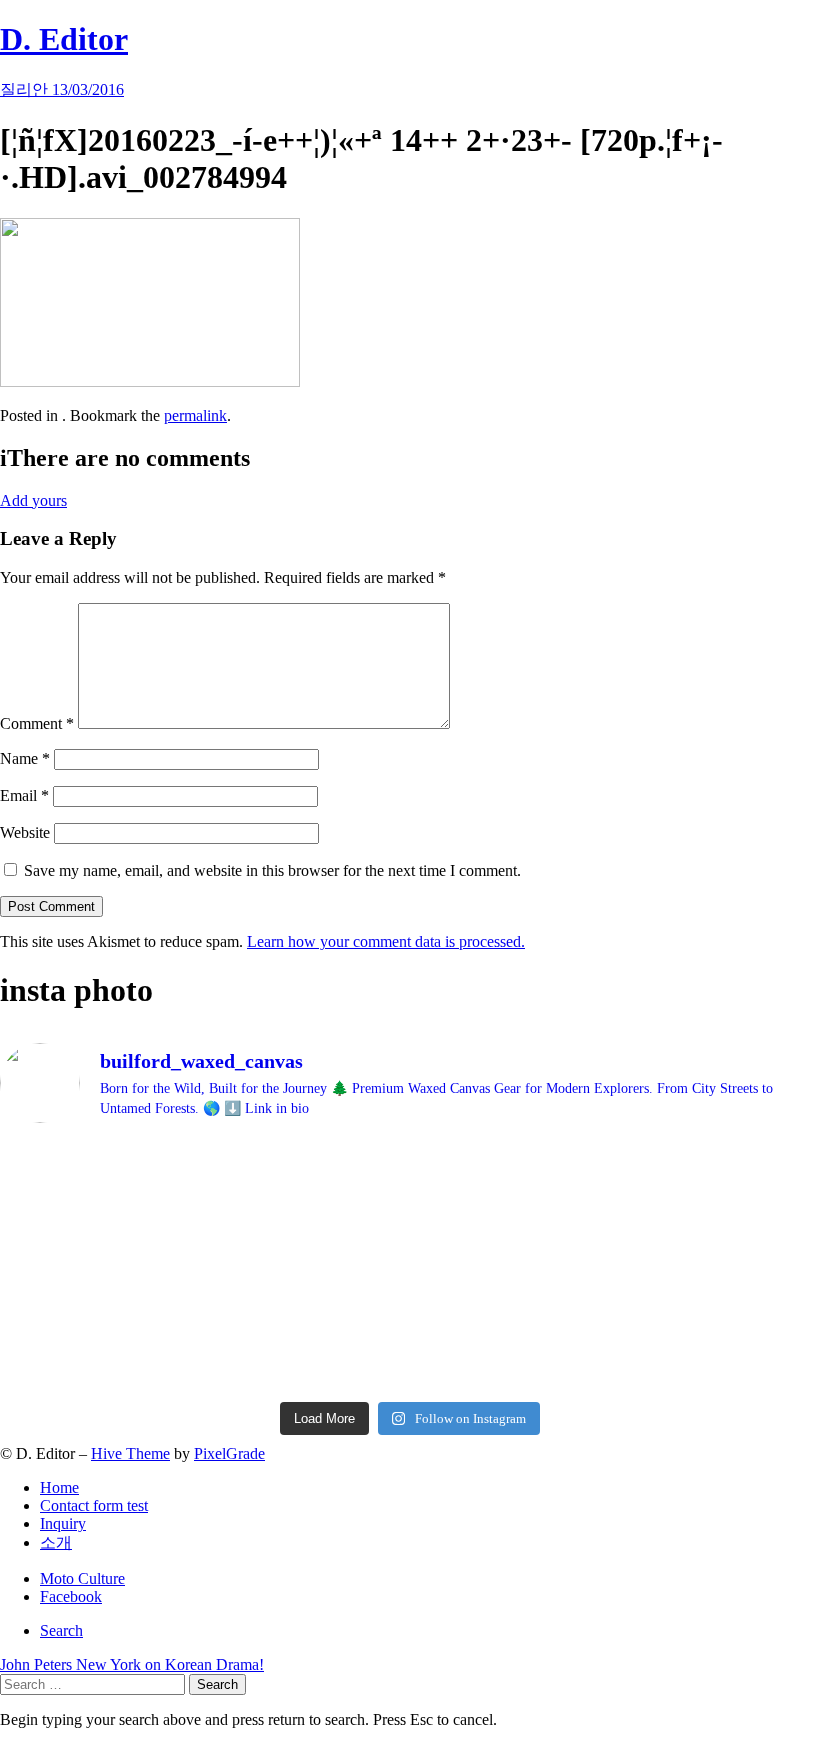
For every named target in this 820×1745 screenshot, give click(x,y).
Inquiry (63, 1523)
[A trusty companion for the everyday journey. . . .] (617, 1321)
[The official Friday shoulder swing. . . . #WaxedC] (202, 1247)
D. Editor (64, 39)
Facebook (71, 1596)
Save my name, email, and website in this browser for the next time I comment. (272, 870)
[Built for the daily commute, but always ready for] (617, 1256)
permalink (195, 415)
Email (24, 795)
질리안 (26, 89)
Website (25, 832)
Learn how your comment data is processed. (386, 941)
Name (25, 758)
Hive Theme (130, 1453)
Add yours (33, 500)
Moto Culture (82, 1578)
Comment (37, 723)
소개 (56, 1542)
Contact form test (94, 1505)
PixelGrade (229, 1453)
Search (61, 1630)
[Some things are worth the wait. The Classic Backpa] (202, 1174)
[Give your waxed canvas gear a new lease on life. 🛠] (202, 1339)
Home (59, 1487)
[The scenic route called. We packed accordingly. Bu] (617, 1183)
